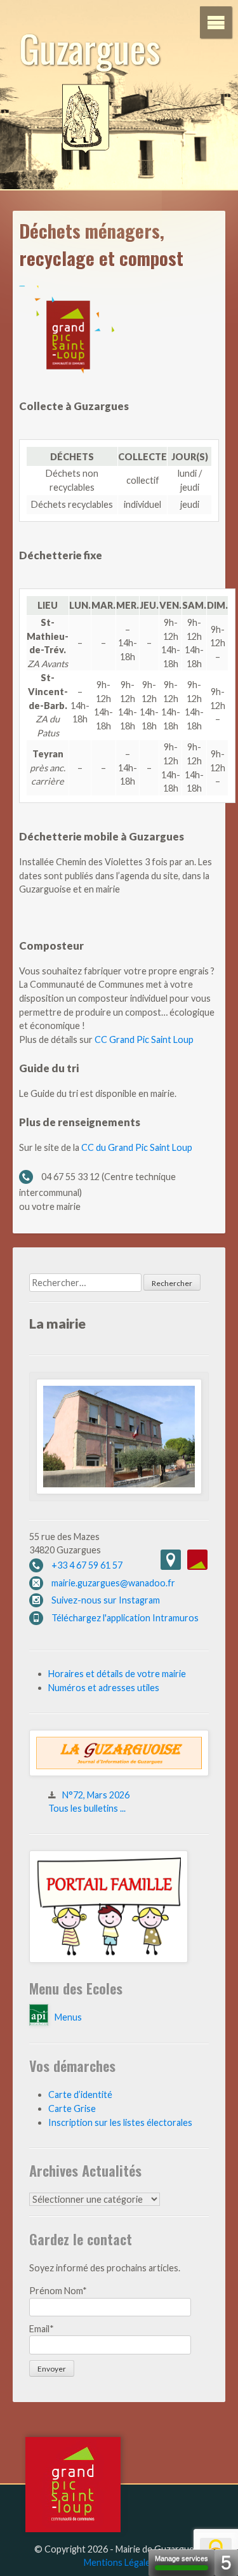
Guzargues (90, 47)
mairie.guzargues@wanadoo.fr (113, 1583)
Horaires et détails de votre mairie (117, 1674)
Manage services (182, 2558)
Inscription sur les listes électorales (120, 2122)
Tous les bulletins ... (87, 1808)
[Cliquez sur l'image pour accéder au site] (109, 1959)
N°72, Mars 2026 (96, 1795)
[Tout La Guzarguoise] (119, 1773)
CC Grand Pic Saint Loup (144, 1039)
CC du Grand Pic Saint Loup (137, 1147)
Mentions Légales (119, 2562)
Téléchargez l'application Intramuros (125, 1618)
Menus (68, 2017)
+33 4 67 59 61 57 (87, 1565)
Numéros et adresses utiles (104, 1688)
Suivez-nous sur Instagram (106, 1600)
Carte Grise (72, 2108)
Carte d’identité (80, 2095)
